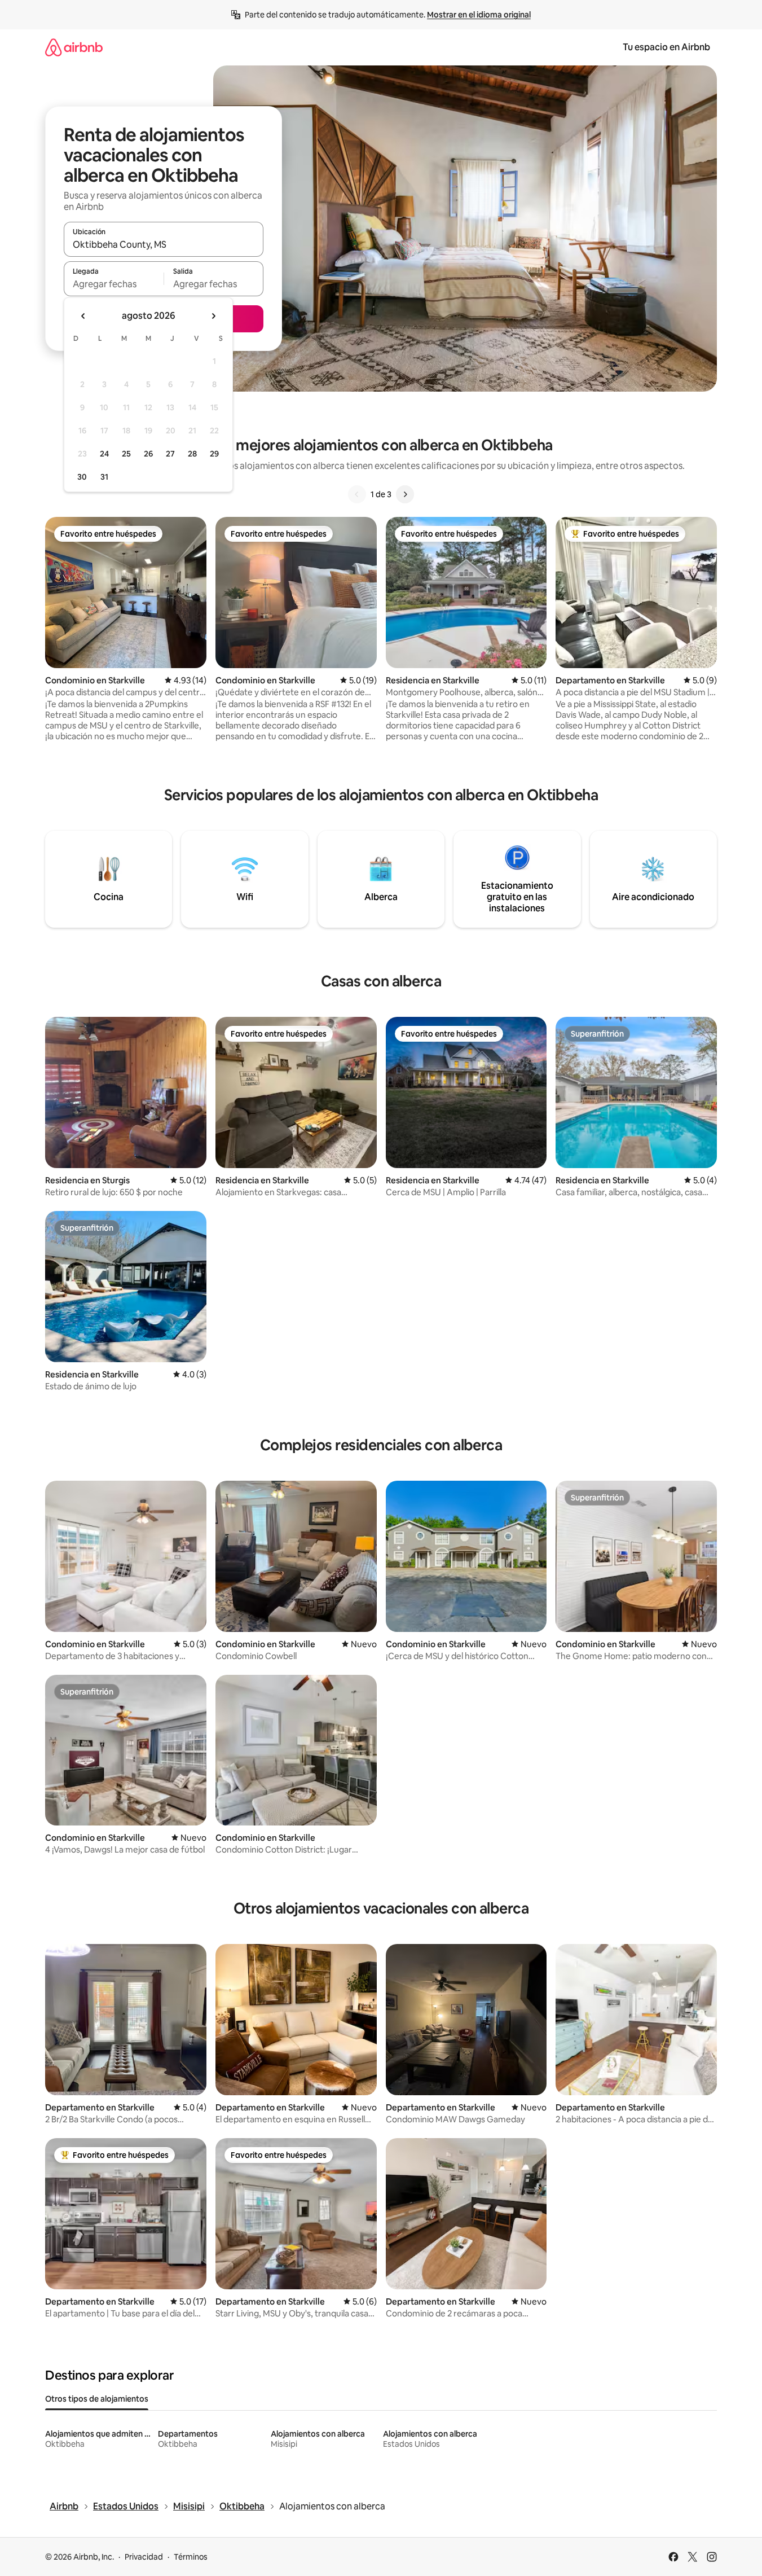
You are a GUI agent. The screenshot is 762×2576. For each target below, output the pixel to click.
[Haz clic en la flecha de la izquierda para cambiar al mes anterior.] (83, 316)
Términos (191, 2557)
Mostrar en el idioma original (479, 15)
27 (170, 454)
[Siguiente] (405, 494)
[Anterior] (357, 494)
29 (214, 454)
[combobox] (164, 244)
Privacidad (144, 2557)
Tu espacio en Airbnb (666, 47)
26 (148, 454)
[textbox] (114, 284)
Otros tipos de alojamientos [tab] (97, 2399)
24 (104, 454)
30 (82, 477)
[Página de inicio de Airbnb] (74, 47)
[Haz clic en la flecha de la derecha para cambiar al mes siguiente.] (213, 316)
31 (104, 477)
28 (192, 454)
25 (126, 454)
